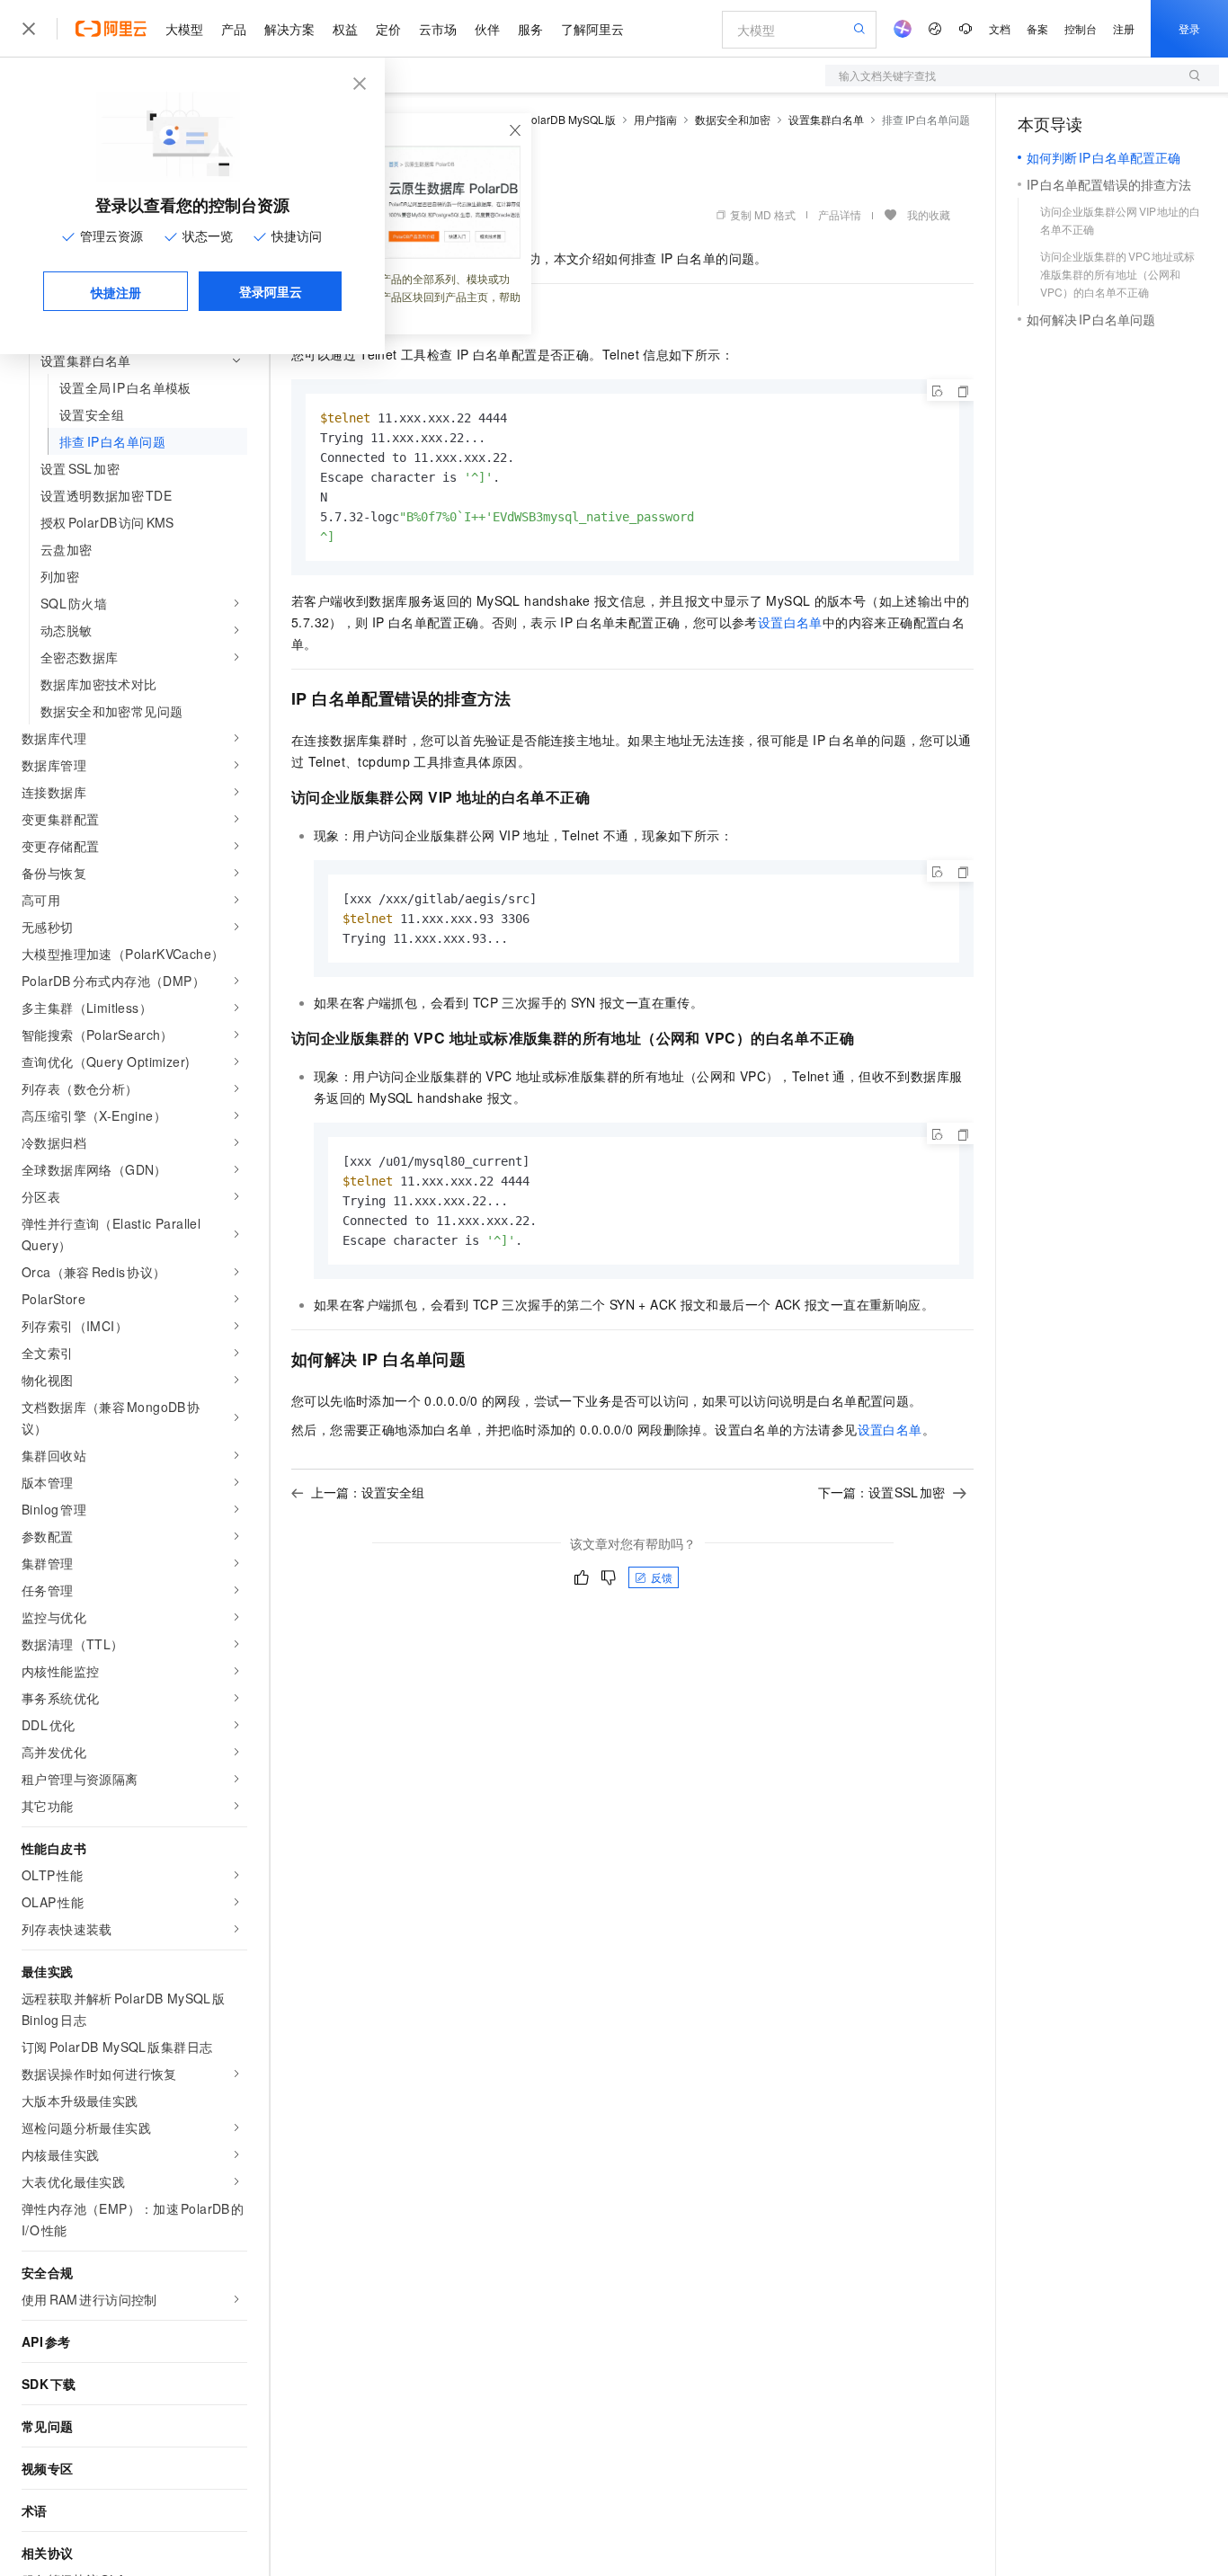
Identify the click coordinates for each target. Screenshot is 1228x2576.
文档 (1000, 28)
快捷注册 (116, 292)
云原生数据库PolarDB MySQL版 (537, 119)
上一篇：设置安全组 (368, 1492)
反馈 (662, 1577)
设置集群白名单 (826, 119)
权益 (345, 29)
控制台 (1081, 28)
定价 (388, 29)
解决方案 (289, 29)
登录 (1189, 28)
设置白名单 (790, 622)
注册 (1124, 28)
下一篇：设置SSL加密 (882, 1492)
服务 (530, 29)
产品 (234, 29)
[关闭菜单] (29, 29)
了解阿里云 (592, 29)
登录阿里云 (271, 291)
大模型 (184, 29)
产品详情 (840, 214)
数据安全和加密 (733, 119)
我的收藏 (929, 214)
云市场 (438, 29)
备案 (1037, 28)
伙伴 (487, 29)
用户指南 (655, 119)
